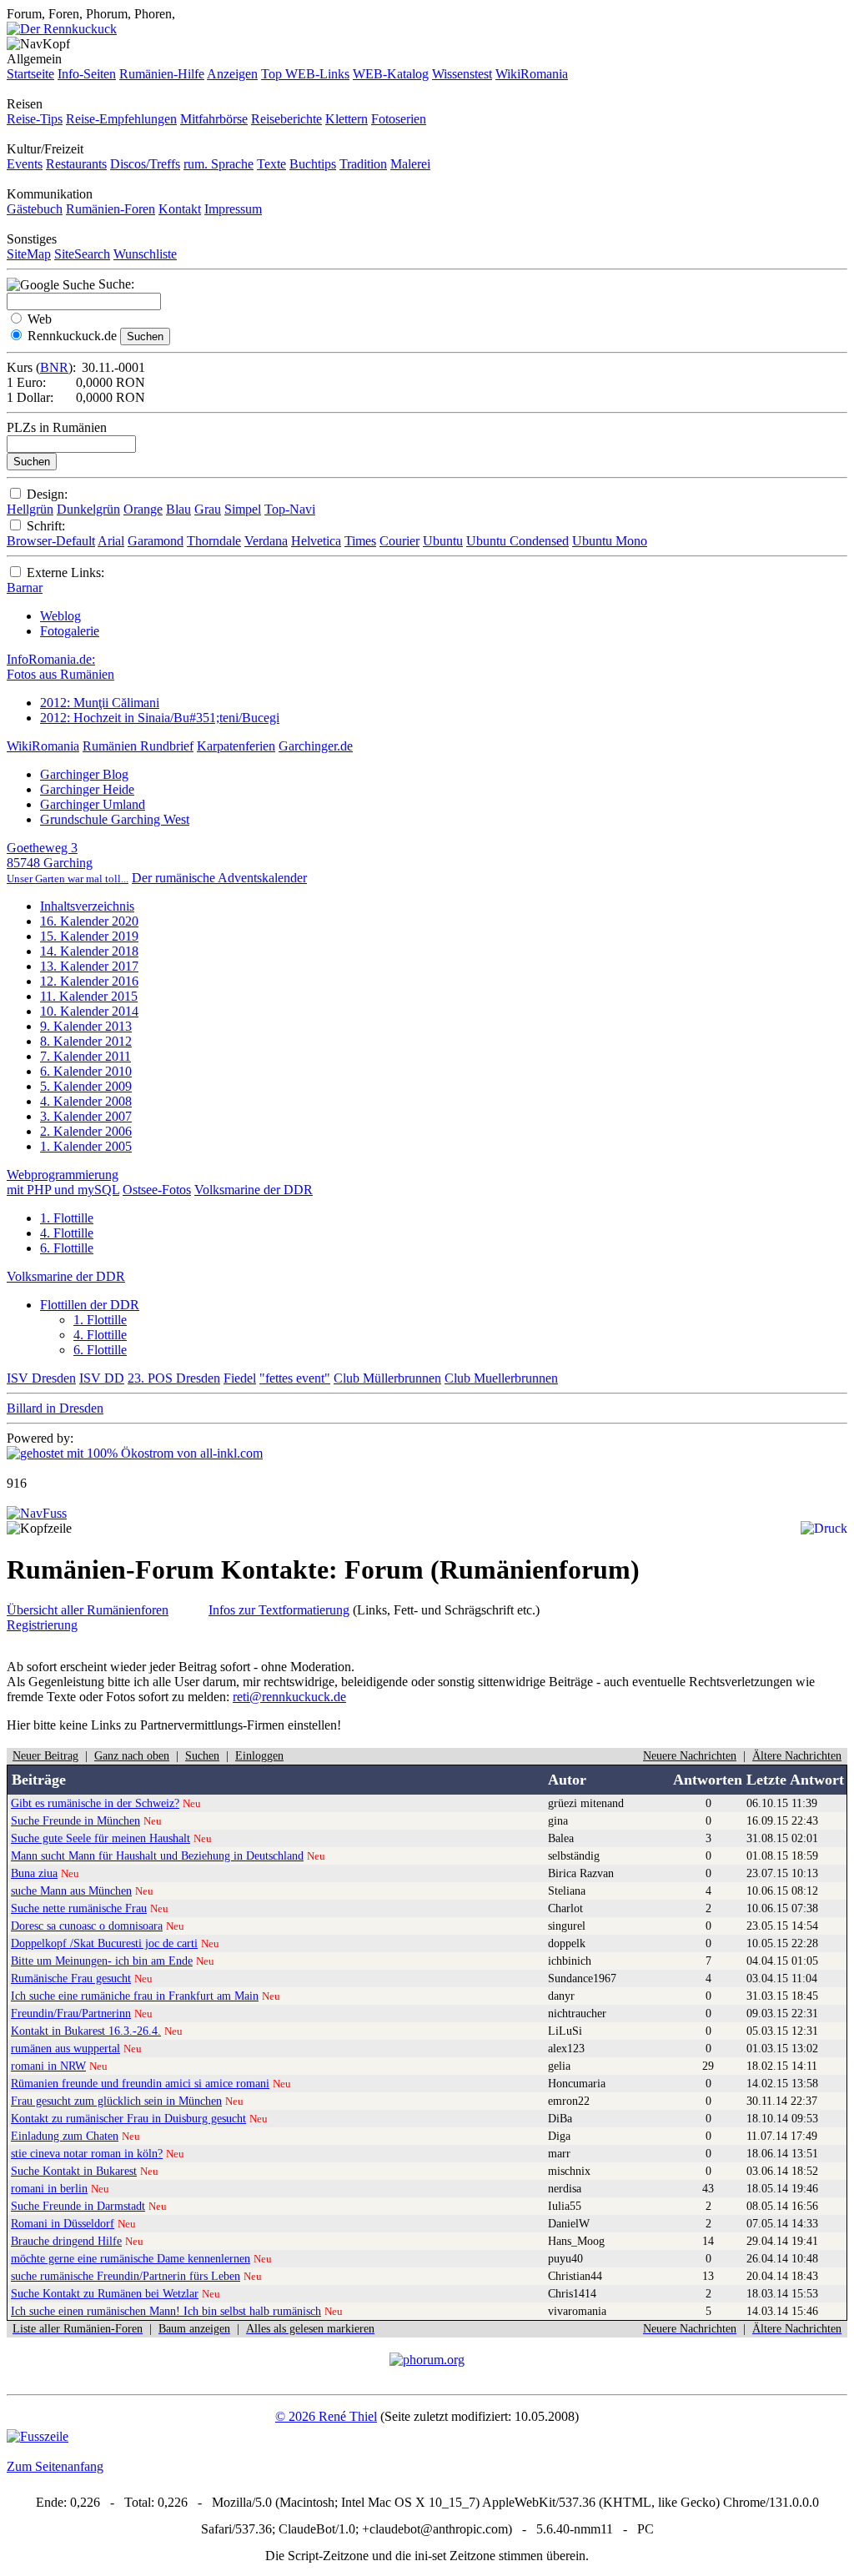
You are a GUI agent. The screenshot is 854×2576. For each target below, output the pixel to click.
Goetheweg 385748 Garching (68, 863)
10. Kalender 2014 (89, 1011)
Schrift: (46, 526)
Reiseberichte (286, 119)
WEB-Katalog (391, 74)
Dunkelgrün (88, 509)
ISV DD (102, 1378)
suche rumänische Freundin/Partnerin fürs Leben (126, 2276)
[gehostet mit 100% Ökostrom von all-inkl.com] (135, 1453)
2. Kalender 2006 (86, 1131)
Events (25, 164)
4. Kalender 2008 (86, 1101)
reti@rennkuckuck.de (289, 1697)
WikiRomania (532, 74)
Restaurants (76, 164)
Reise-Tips (35, 119)
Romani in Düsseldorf (63, 2223)
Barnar (25, 588)
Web (40, 319)
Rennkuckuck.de (72, 336)
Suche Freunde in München (75, 1820)
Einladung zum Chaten (65, 2136)
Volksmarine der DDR (254, 1190)
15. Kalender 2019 (89, 936)
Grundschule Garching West (115, 819)
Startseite (30, 74)
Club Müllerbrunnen (387, 1378)
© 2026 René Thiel (326, 2416)
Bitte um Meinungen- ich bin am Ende (102, 1961)
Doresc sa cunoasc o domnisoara (87, 1926)
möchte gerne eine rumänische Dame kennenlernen (131, 2258)
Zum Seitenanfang (55, 2466)
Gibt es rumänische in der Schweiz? (95, 1803)
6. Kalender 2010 (86, 1071)
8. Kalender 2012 (86, 1041)
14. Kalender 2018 (89, 951)
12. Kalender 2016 (89, 981)
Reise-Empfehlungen (121, 119)
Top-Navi (290, 509)
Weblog (60, 616)
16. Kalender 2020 (89, 921)
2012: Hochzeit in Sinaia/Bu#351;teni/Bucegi (160, 718)
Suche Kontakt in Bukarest (74, 2171)
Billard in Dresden (55, 1408)
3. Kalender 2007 (86, 1116)
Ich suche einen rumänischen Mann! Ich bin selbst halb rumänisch (166, 2311)
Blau (178, 509)
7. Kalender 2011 (85, 1056)
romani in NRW (48, 2066)
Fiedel (240, 1378)
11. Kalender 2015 (89, 996)
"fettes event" (295, 1378)
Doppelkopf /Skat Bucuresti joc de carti (104, 1943)
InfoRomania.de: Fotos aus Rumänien (60, 667)
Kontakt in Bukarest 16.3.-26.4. (86, 2031)
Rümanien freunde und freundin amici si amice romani (140, 2083)
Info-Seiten (87, 74)
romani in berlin (49, 2188)
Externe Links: (65, 572)
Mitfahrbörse (214, 119)
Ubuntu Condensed (517, 541)
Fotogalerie (70, 631)
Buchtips (313, 164)
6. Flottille (67, 1248)
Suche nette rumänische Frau (79, 1908)
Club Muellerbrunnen (501, 1378)
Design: (47, 494)
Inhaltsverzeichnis (87, 906)
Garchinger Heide (87, 789)
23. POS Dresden (174, 1378)
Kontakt (180, 209)
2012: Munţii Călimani (100, 703)
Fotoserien (399, 119)
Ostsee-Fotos (157, 1190)
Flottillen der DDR (90, 1305)
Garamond (156, 541)
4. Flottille (67, 1233)
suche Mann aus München (71, 1891)
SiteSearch (82, 254)
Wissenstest (462, 74)
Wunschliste (145, 254)
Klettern (347, 119)
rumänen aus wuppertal (65, 2048)
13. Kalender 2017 (89, 966)
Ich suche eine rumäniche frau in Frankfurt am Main (135, 1996)
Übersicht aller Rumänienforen (88, 1610)
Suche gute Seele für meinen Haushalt (100, 1838)
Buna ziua (34, 1873)
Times (360, 541)
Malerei (410, 164)
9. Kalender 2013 (86, 1026)
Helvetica (316, 541)
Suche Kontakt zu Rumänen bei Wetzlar (105, 2293)
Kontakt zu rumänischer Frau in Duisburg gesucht (128, 2118)
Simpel (243, 509)
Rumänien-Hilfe (162, 74)
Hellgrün (30, 509)
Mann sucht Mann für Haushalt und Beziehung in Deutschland (157, 1855)
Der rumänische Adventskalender (219, 878)
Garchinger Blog (84, 774)
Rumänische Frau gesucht (71, 1978)
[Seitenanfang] (37, 1513)
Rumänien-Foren (111, 209)
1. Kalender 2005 (86, 1146)
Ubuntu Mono (610, 541)
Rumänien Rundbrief (138, 746)
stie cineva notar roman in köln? (87, 2153)
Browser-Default (51, 541)
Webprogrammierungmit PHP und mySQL (63, 1182)
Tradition (363, 164)
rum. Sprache (219, 164)
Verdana (266, 541)
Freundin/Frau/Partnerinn (71, 2013)
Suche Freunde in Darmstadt (78, 2206)
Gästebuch (35, 209)
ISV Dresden (41, 1378)
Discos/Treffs (145, 164)
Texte (271, 164)
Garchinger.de (316, 746)
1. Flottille (67, 1218)
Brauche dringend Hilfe (66, 2241)
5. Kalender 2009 (86, 1086)
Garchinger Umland (93, 804)
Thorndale (214, 541)
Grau (208, 509)
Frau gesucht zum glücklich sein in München (116, 2101)
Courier (399, 541)
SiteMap (29, 254)
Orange (143, 509)
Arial (111, 541)
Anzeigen (232, 74)
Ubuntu (443, 541)
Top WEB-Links (305, 74)
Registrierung (42, 1625)
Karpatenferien (236, 746)
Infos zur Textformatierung (279, 1610)
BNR (54, 367)
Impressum (233, 209)
